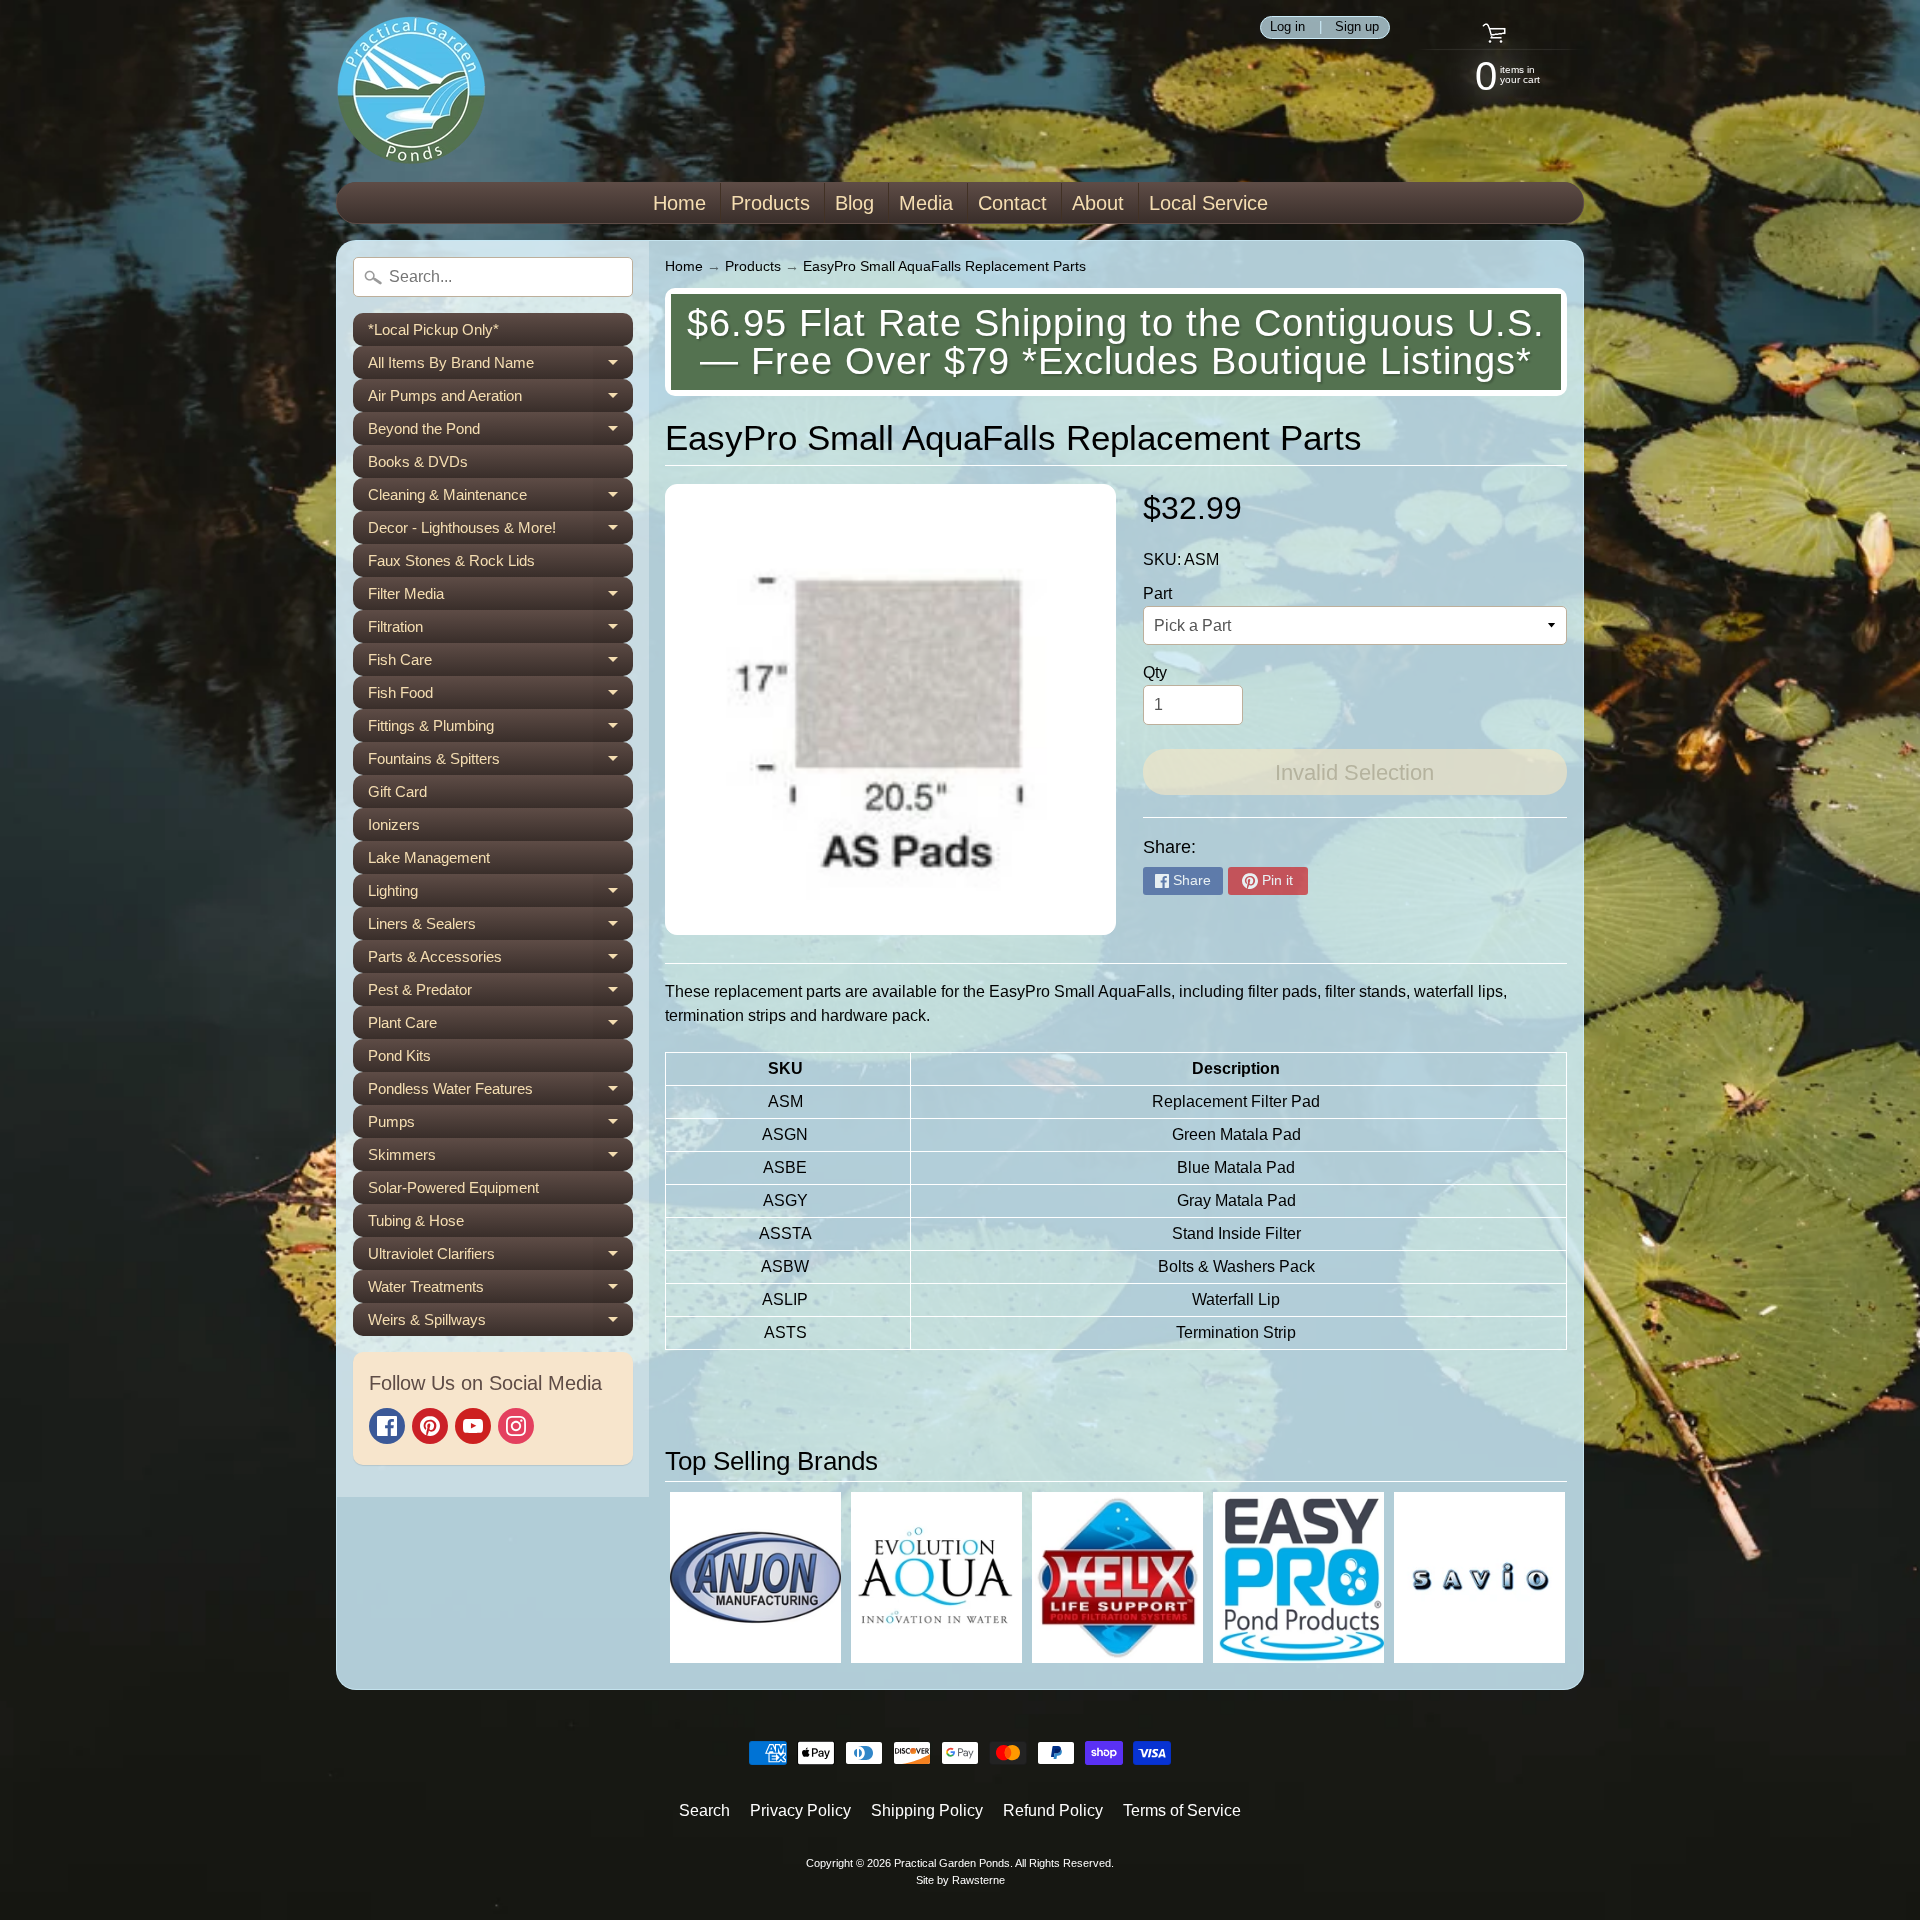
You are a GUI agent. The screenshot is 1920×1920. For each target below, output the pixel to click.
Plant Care (500, 1026)
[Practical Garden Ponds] (411, 91)
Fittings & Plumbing (500, 729)
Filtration (500, 630)
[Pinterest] (430, 1426)
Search (704, 1810)
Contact (1012, 203)
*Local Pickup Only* (433, 329)
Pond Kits (399, 1055)
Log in (1287, 27)
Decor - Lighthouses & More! (500, 531)
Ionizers (394, 824)
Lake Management (429, 857)
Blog (854, 203)
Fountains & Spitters (500, 762)
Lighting (500, 894)
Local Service (1208, 203)
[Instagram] (516, 1426)
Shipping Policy (927, 1810)
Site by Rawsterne (960, 1880)
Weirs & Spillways (500, 1323)
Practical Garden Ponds (952, 1863)
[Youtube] (473, 1426)
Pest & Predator (500, 993)
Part (1157, 593)
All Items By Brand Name (500, 366)
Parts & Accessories (500, 960)
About (1098, 203)
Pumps (500, 1125)
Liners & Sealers (500, 927)
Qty (1155, 672)
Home (679, 203)
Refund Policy (1053, 1810)
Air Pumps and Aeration (500, 399)
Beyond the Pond (500, 432)
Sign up (1357, 27)
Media (926, 203)
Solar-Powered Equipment (453, 1187)
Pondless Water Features (500, 1092)
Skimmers (500, 1158)
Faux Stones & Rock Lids (451, 560)
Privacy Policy (800, 1810)
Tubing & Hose (416, 1220)
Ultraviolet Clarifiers (500, 1257)
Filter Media (500, 597)
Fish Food (500, 696)
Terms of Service (1182, 1810)
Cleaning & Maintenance (500, 498)
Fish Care (500, 663)
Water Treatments (500, 1290)
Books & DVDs (418, 461)
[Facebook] (387, 1426)
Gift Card (397, 791)
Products (770, 203)
